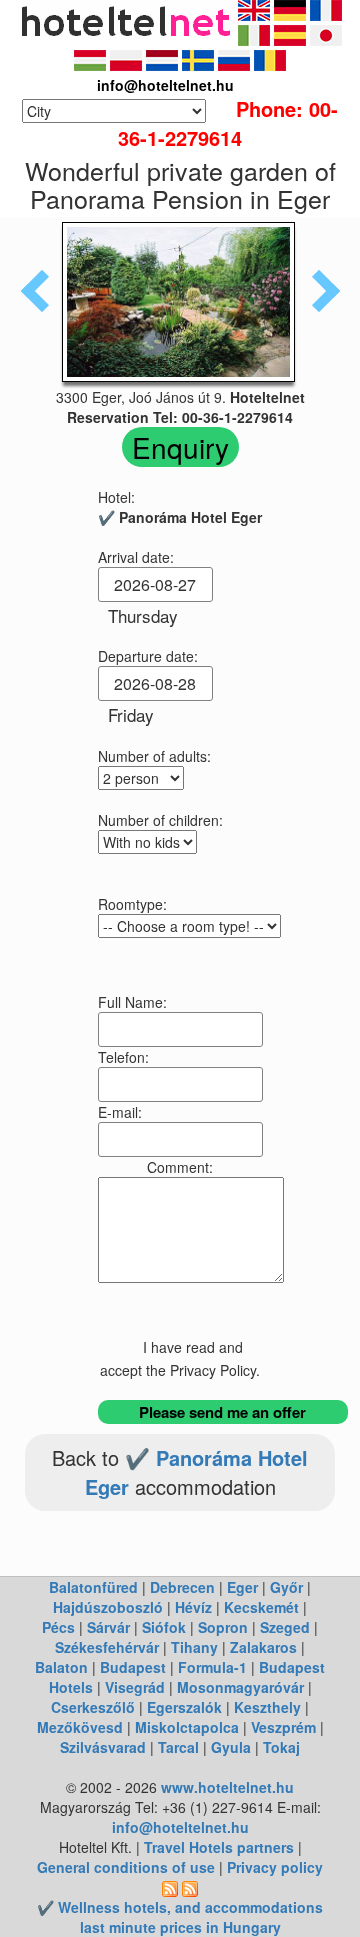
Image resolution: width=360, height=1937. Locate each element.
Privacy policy (275, 1867)
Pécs (58, 1627)
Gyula (231, 1747)
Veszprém (283, 1727)
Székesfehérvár (107, 1647)
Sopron (223, 1627)
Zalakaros (263, 1647)
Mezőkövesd (80, 1727)
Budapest (133, 1667)
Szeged (285, 1627)
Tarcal (178, 1747)
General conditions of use (126, 1867)
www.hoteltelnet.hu (227, 1787)
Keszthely (267, 1707)
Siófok (164, 1627)
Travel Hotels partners (219, 1847)
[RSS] (170, 1887)
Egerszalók (184, 1707)
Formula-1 (212, 1667)
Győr (286, 1587)
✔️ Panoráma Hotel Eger (197, 1472)
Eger (242, 1587)
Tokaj (281, 1747)
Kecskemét (261, 1607)
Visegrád (135, 1687)
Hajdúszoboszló (108, 1607)
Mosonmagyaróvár (240, 1687)
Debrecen (182, 1587)
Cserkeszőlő (93, 1707)
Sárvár (108, 1627)
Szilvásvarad (103, 1747)
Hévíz (193, 1607)
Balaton (61, 1667)
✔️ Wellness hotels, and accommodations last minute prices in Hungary (180, 1917)
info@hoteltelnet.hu (180, 1827)
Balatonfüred (93, 1587)
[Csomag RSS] (190, 1887)
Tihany (194, 1647)
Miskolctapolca (187, 1727)
